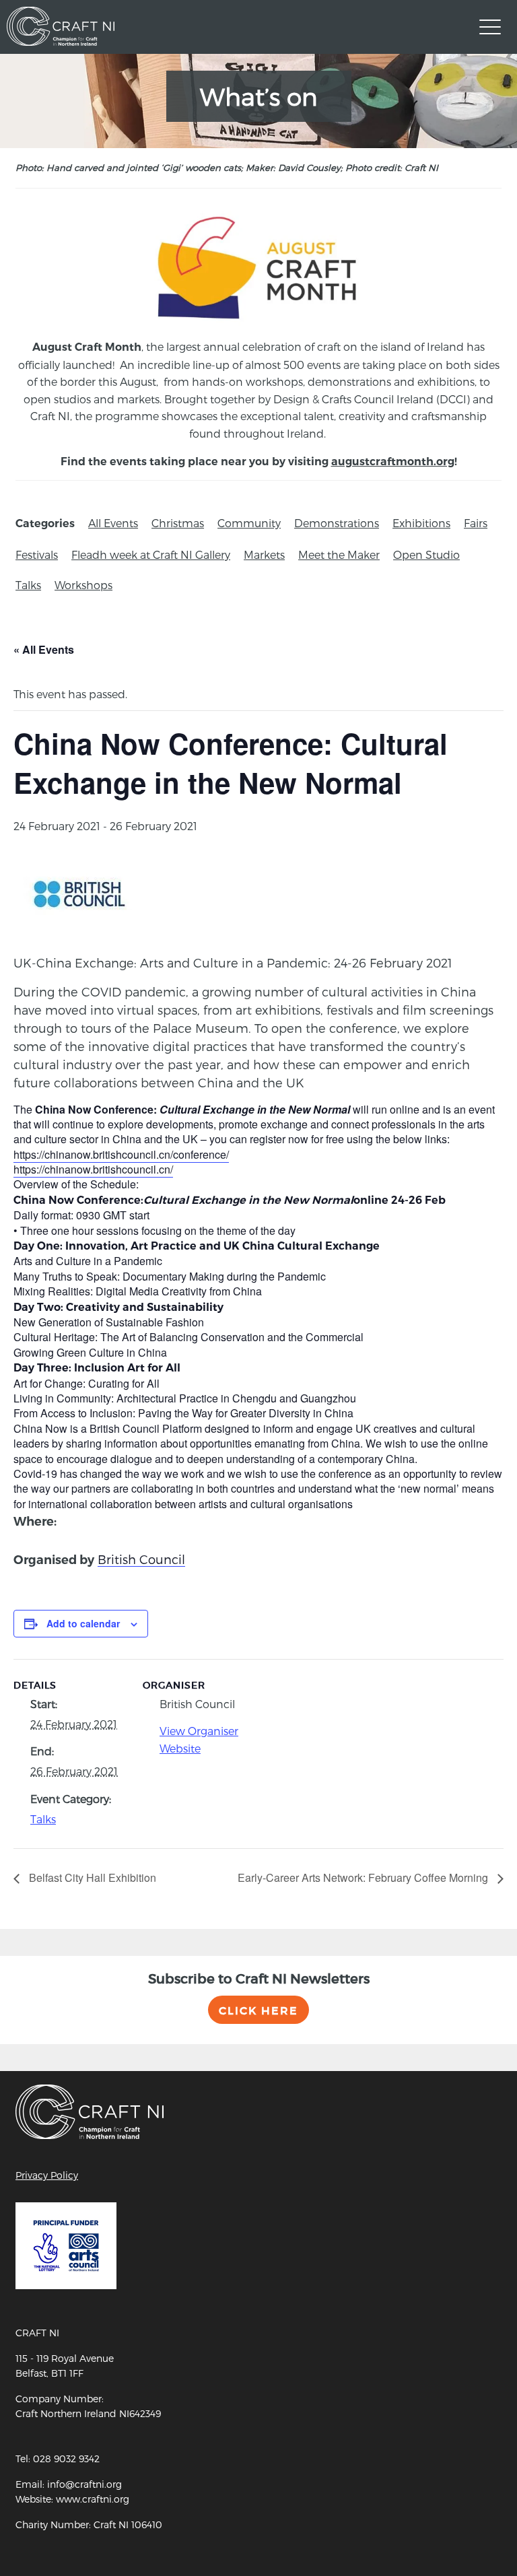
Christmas (178, 523)
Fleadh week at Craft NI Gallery (151, 554)
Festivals (37, 554)
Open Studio (426, 554)
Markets (264, 554)
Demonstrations (337, 523)
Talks (28, 585)
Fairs (476, 523)
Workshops (83, 585)
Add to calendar (83, 1623)
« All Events (44, 649)
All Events (113, 523)
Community (249, 523)
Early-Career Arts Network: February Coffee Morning (364, 1877)
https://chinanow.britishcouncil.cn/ (93, 1169)
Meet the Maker (339, 554)
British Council (141, 1559)
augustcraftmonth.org (393, 462)
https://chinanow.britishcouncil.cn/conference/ (121, 1154)
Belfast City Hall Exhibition (91, 1877)
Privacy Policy (47, 2175)
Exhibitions (421, 523)
